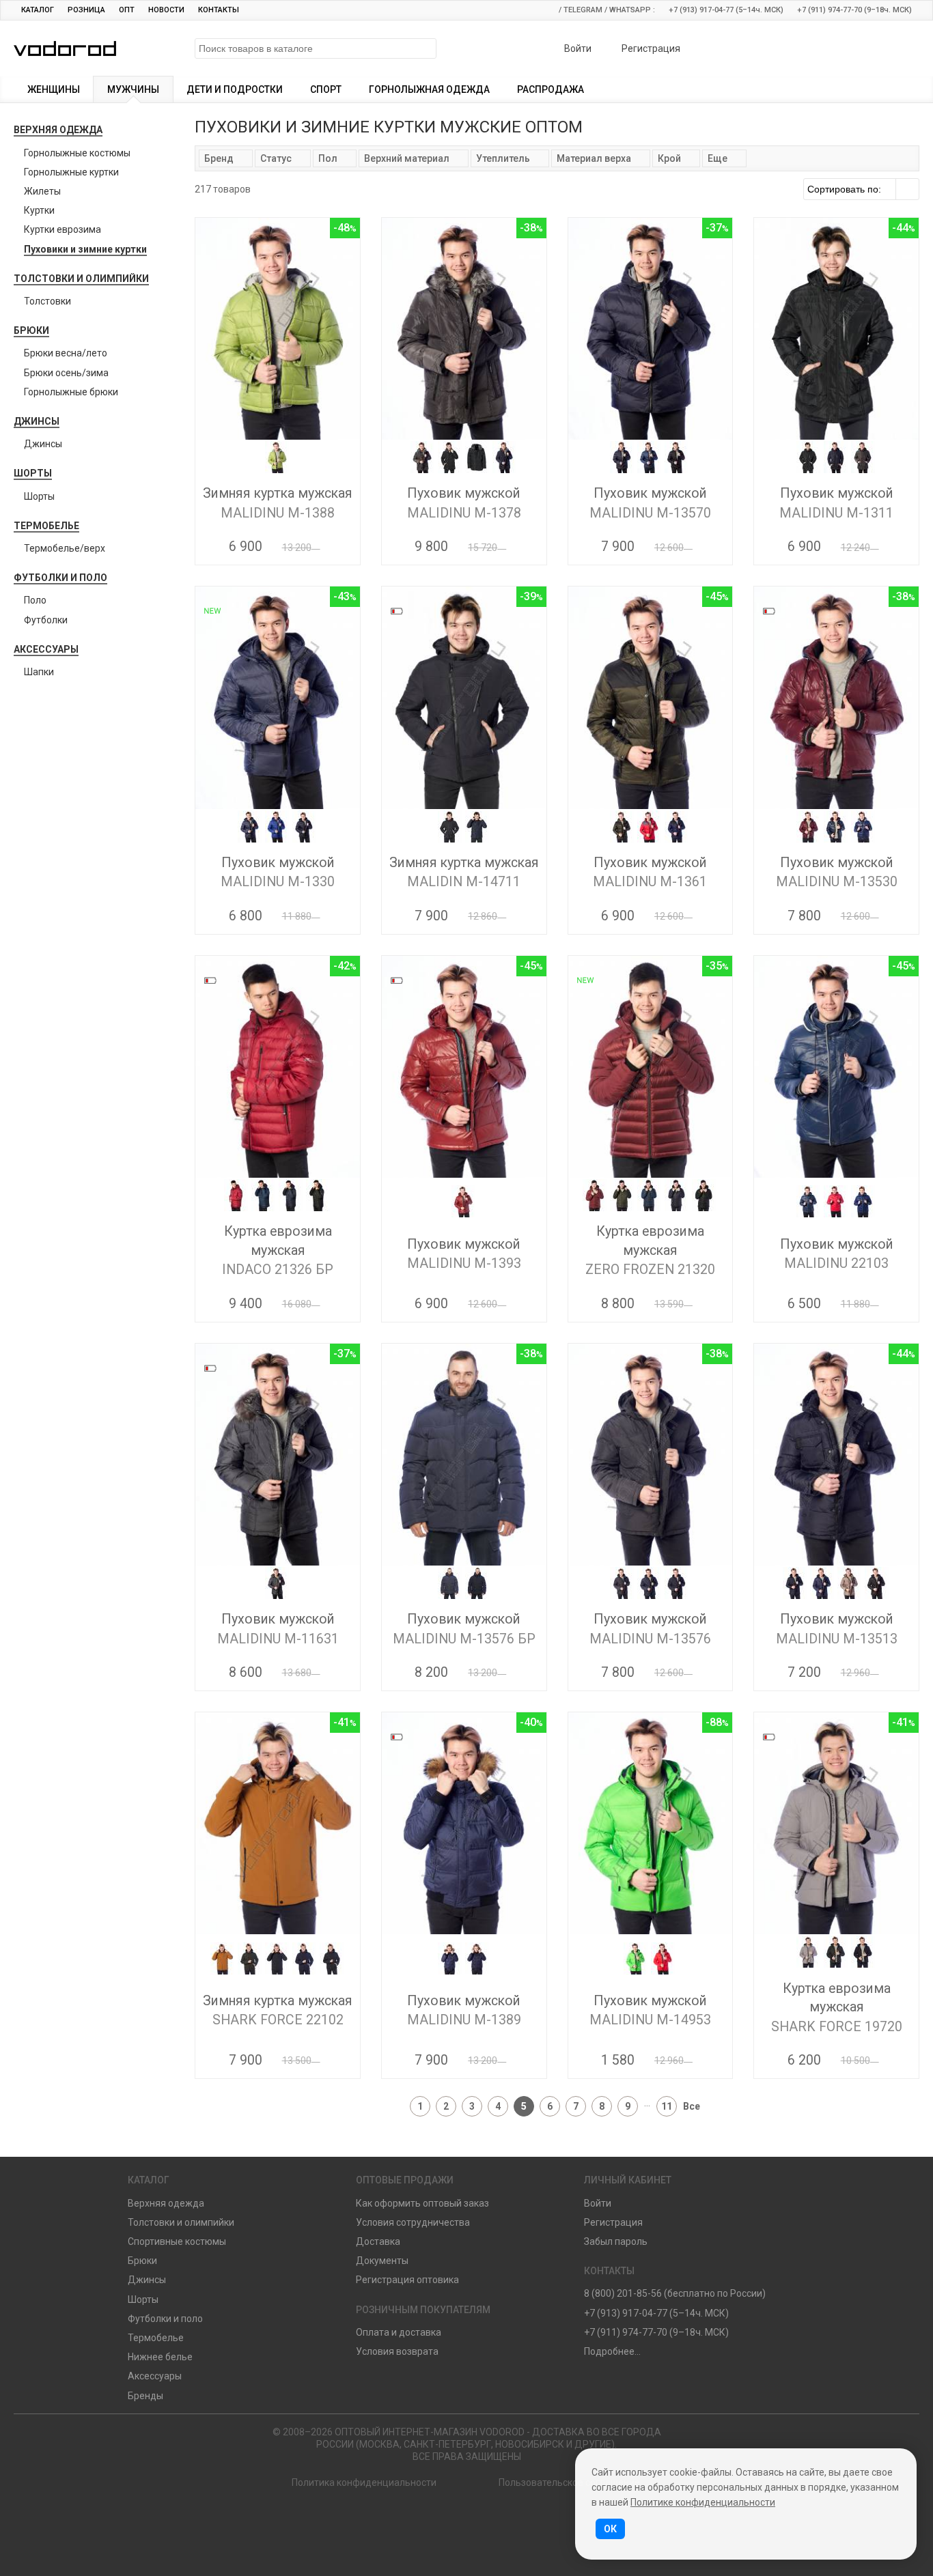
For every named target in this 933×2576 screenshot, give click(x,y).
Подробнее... (612, 2351)
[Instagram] (486, 2522)
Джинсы (37, 421)
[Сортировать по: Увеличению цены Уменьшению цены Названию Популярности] (861, 189)
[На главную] (407, 2522)
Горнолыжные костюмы (77, 153)
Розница (86, 10)
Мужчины (133, 89)
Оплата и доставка (399, 2332)
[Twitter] (525, 2522)
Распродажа (551, 89)
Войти (577, 48)
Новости (166, 10)
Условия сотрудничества (413, 2222)
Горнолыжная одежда (429, 89)
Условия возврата (397, 2351)
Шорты (33, 473)
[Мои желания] (859, 50)
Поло (35, 600)
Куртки (39, 210)
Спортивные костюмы (177, 2241)
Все (692, 2106)
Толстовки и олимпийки (81, 279)
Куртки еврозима (62, 229)
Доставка (378, 2241)
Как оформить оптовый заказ (422, 2203)
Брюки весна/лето (66, 353)
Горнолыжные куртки (71, 172)
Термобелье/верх (65, 548)
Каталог (38, 10)
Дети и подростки (235, 89)
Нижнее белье (160, 2357)
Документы (382, 2261)
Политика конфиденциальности (364, 2482)
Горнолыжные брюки (71, 392)
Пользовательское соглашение (569, 2482)
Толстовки (47, 301)
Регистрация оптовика (407, 2280)
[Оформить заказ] (895, 50)
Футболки (46, 620)
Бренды (145, 2396)
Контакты (219, 10)
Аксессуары (46, 649)
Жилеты (42, 191)
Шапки (39, 672)
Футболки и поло (60, 578)
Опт (127, 10)
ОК (610, 2529)
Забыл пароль (616, 2241)
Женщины (54, 89)
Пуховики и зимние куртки (85, 249)
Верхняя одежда (58, 130)
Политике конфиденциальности (703, 2502)
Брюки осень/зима (66, 373)
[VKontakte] (447, 2522)
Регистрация (650, 48)
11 (667, 2106)
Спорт (326, 89)
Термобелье (46, 526)
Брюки (31, 330)
